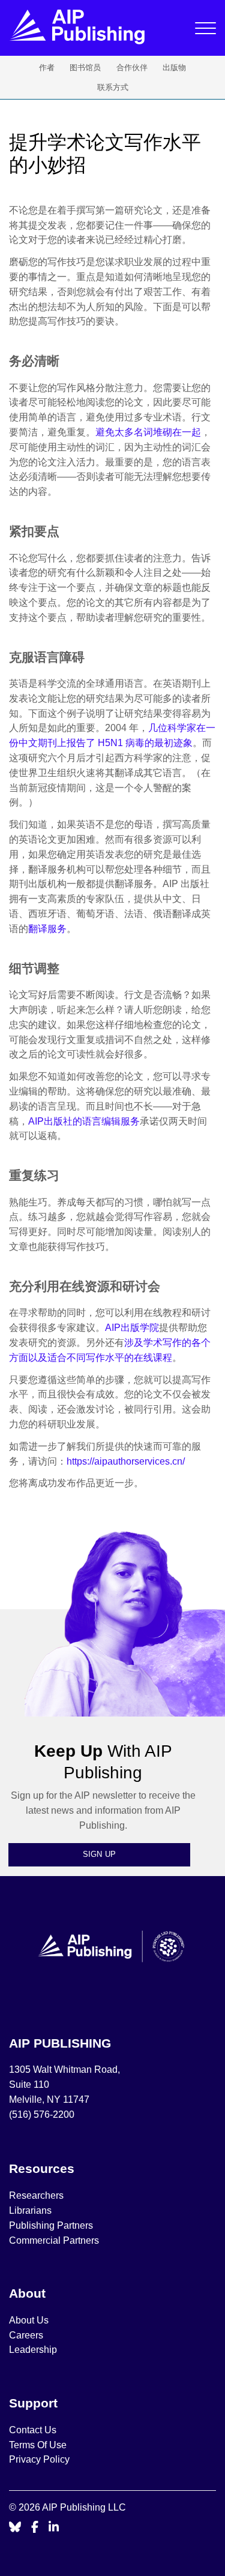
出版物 (174, 67)
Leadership (33, 2350)
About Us (29, 2320)
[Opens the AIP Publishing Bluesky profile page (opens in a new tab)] (15, 2528)
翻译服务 (47, 929)
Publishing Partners (51, 2225)
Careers (27, 2335)
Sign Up (100, 1854)
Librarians (30, 2210)
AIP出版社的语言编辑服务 (84, 1121)
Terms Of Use (38, 2445)
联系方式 (113, 87)
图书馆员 (85, 67)
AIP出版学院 (132, 1328)
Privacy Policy (39, 2459)
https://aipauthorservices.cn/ (126, 1461)
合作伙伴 (132, 67)
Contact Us (33, 2430)
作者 (47, 67)
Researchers (36, 2195)
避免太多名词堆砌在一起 (148, 432)
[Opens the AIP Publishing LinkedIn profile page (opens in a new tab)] (54, 2528)
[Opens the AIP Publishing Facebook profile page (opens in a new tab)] (35, 2528)
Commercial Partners (54, 2240)
